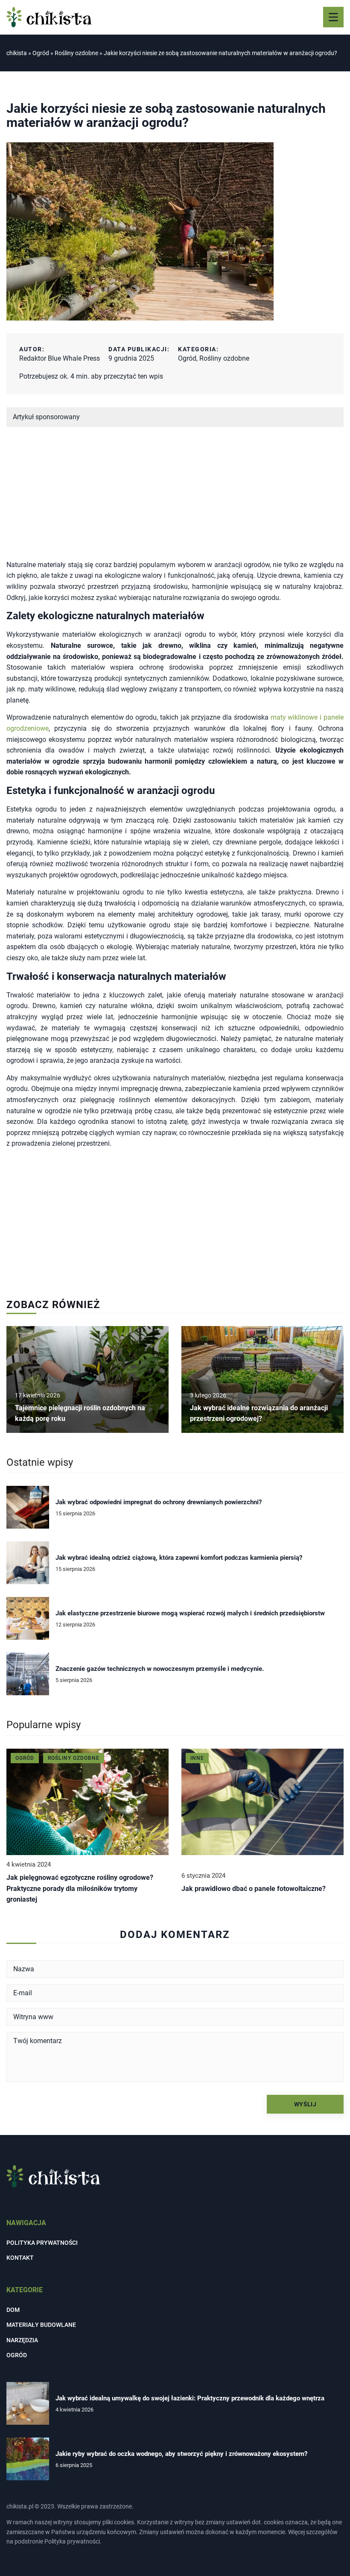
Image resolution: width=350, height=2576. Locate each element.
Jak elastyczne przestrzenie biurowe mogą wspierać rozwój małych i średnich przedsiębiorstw (190, 1613)
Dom (13, 2310)
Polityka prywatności (42, 2243)
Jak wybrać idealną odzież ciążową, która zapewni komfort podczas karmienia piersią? (179, 1558)
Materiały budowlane (41, 2325)
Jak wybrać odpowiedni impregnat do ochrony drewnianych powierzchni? (159, 1502)
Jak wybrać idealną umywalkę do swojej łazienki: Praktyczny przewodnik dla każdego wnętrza (190, 2398)
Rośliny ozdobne (224, 358)
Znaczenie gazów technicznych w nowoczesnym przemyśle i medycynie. (160, 1669)
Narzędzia (22, 2340)
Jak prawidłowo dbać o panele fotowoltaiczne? (254, 1889)
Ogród (187, 358)
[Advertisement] (175, 500)
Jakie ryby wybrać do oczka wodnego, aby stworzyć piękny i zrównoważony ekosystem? (181, 2454)
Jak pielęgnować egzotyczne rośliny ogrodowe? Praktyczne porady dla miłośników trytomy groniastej (80, 1888)
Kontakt (20, 2258)
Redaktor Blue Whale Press (60, 358)
